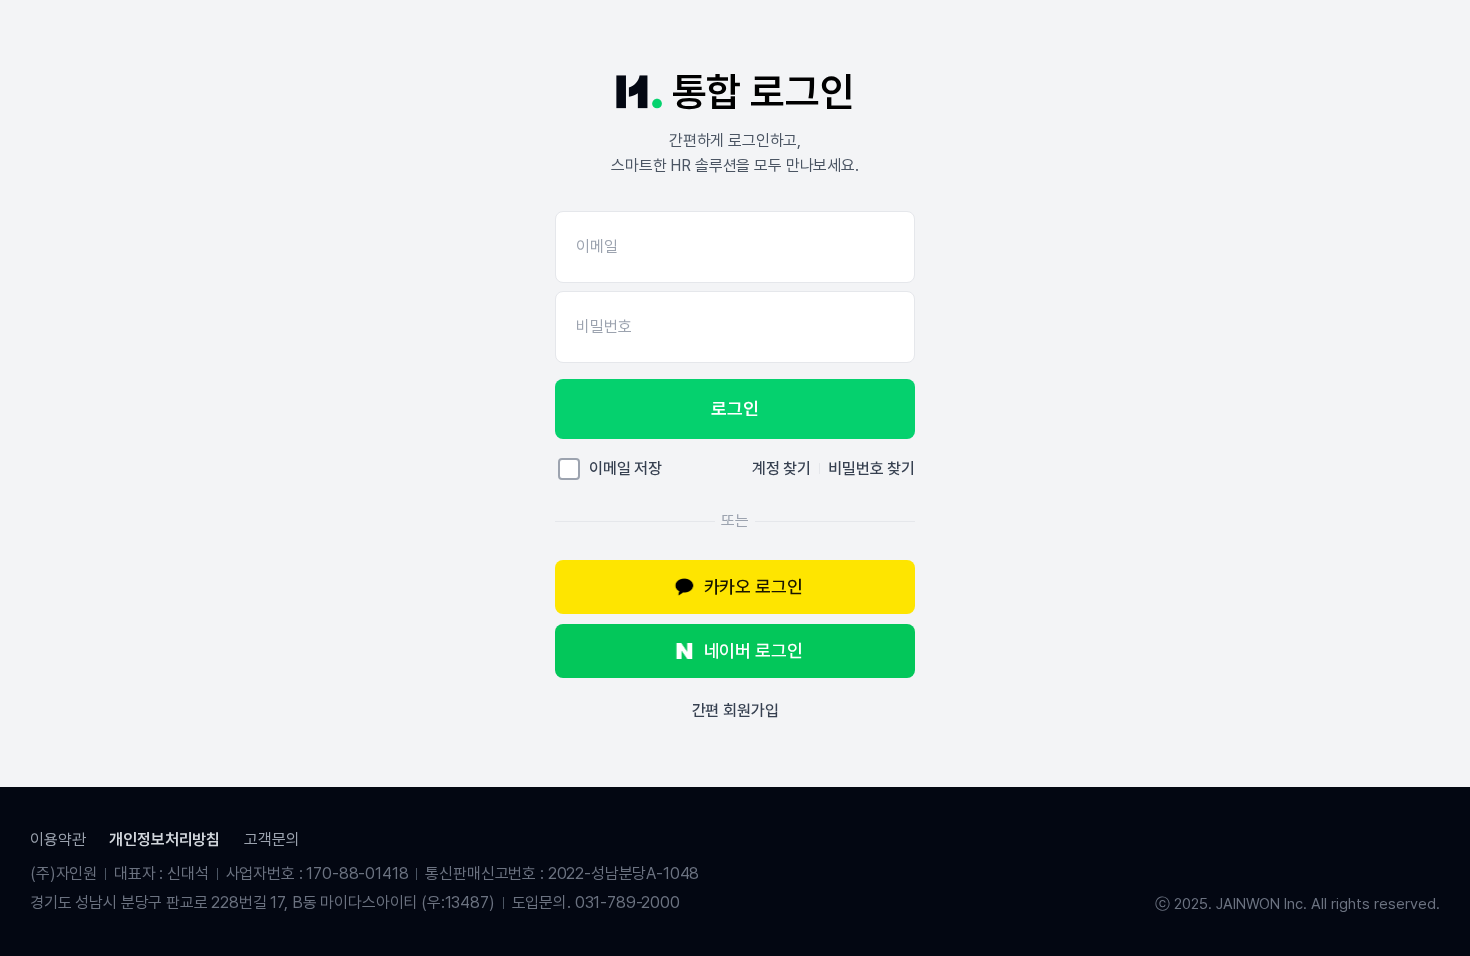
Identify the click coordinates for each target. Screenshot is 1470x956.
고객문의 (271, 839)
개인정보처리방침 (164, 839)
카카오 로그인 (753, 586)
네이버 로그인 (753, 650)
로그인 (734, 408)
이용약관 (57, 839)
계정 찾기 (781, 468)
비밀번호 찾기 (871, 468)
